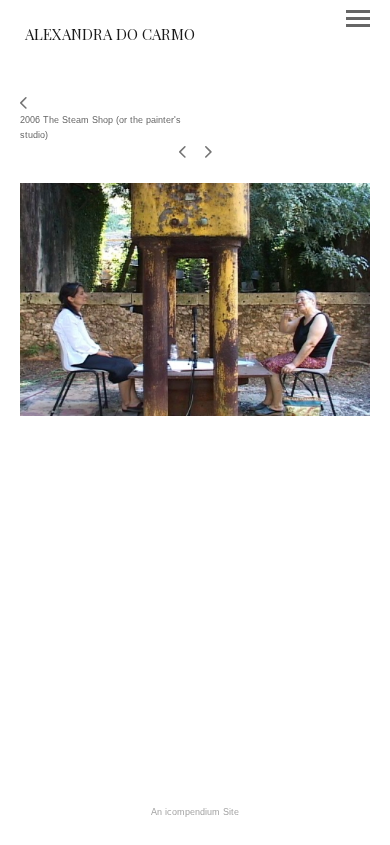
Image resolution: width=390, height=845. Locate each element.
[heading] (110, 36)
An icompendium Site (195, 812)
